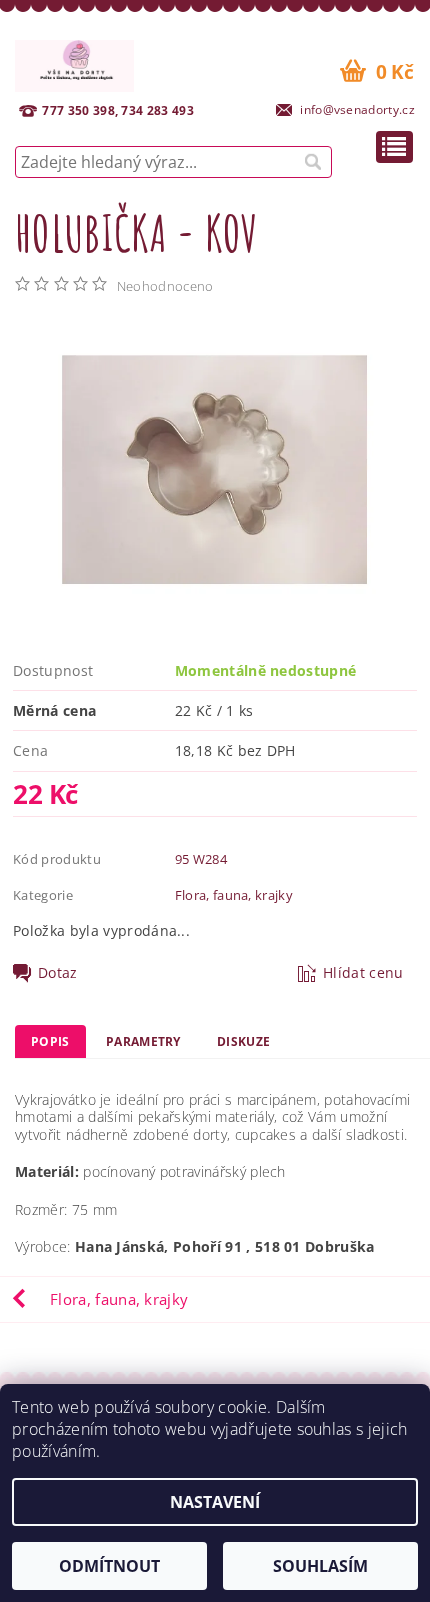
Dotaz (58, 973)
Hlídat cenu (363, 973)
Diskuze (243, 1041)
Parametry (143, 1041)
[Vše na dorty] (74, 63)
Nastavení (215, 1502)
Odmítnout (109, 1566)
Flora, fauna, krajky (234, 895)
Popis (50, 1041)
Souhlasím (320, 1566)
